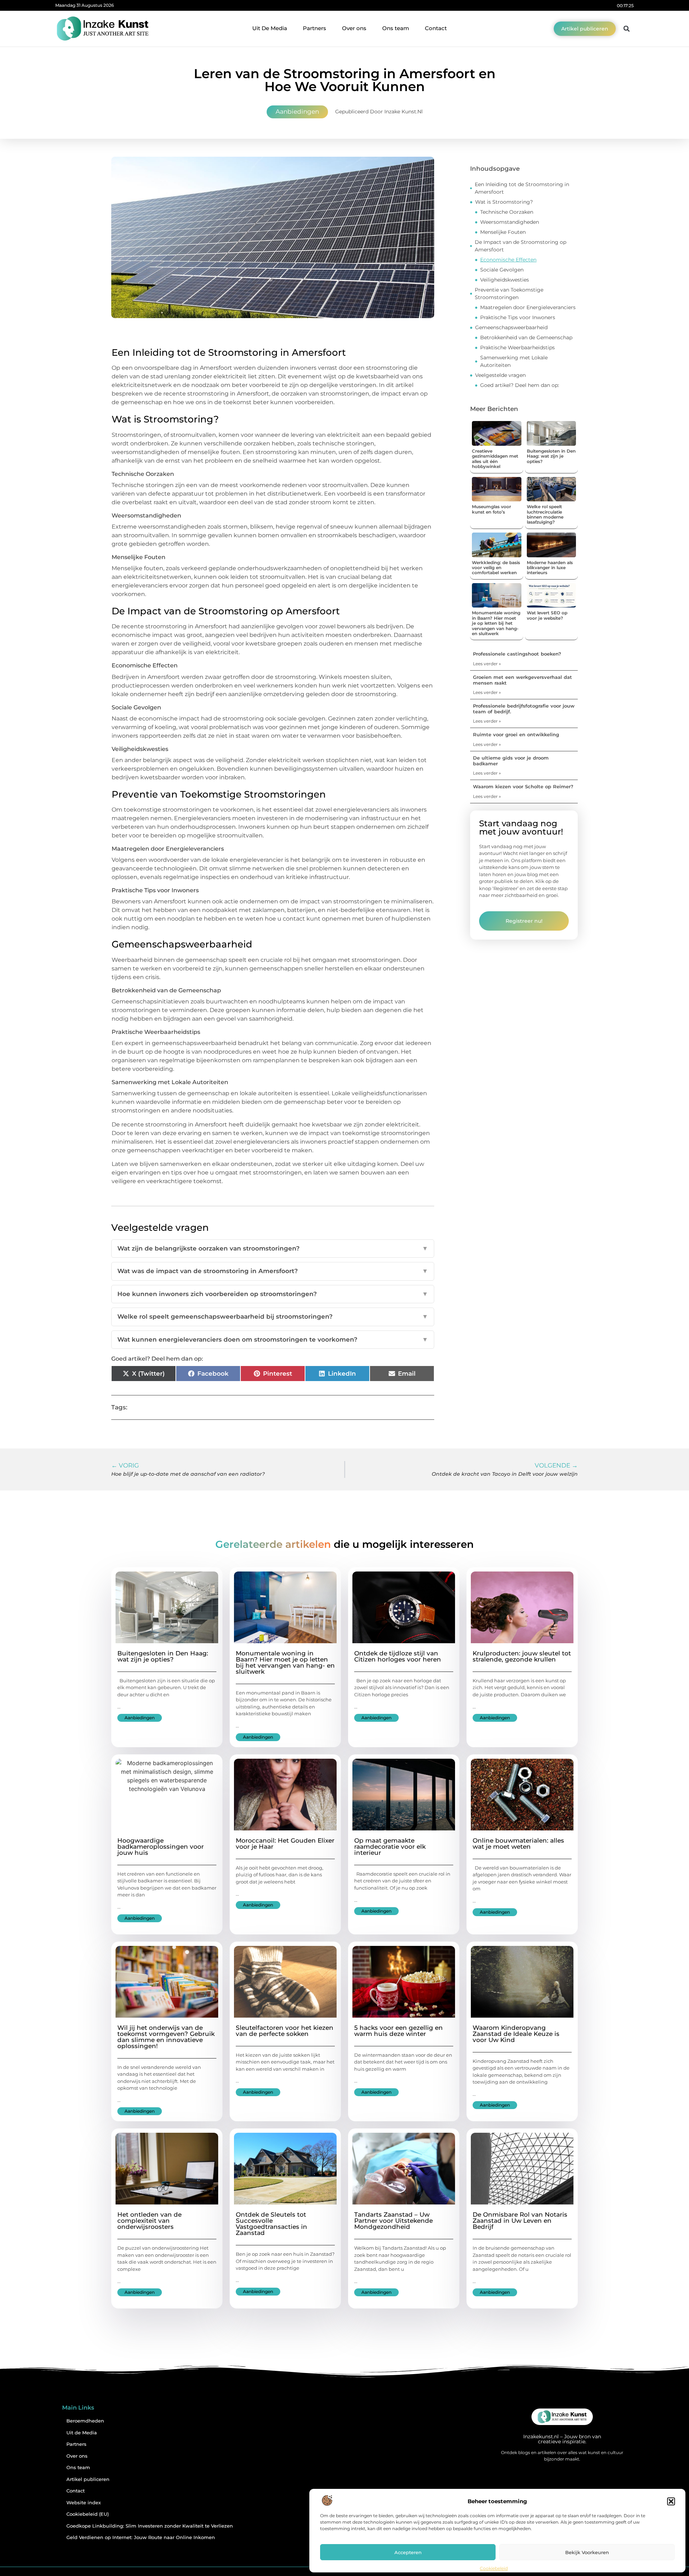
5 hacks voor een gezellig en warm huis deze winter (399, 2031)
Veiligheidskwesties (505, 280)
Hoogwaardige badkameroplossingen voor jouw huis (161, 1847)
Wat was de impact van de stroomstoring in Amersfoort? (273, 1271)
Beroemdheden (85, 2421)
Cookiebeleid (494, 2568)
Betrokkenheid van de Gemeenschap (526, 337)
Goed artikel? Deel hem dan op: (520, 385)
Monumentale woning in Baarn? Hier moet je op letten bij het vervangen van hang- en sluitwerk (496, 623)
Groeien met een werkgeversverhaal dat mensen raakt (522, 680)
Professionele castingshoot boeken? (517, 654)
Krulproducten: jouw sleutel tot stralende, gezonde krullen (522, 1656)
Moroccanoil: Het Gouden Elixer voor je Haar (285, 1844)
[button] (671, 2501)
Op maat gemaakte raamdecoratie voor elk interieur (390, 1847)
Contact (436, 28)
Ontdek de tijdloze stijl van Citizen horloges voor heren (398, 1656)
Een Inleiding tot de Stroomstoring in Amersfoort (522, 188)
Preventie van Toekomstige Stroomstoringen (509, 294)
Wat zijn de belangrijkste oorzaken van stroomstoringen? (273, 1248)
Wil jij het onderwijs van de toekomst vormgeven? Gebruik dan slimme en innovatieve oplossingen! (166, 2037)
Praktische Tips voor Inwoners (518, 317)
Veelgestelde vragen (500, 375)
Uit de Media (82, 2433)
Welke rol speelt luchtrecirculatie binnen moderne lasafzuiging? (545, 514)
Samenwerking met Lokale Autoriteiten (514, 361)
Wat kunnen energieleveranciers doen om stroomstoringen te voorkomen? (273, 1339)
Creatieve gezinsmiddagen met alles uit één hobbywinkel (495, 459)
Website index (84, 2503)
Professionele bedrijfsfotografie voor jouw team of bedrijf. (524, 709)
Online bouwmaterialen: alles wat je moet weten (518, 1844)
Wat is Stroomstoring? (504, 202)
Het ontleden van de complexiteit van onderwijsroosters (149, 2221)
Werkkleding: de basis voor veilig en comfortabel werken (496, 568)
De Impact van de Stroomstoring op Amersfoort (521, 246)
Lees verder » (487, 664)
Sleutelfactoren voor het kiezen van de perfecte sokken (285, 2031)
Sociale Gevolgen (502, 270)
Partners (315, 28)
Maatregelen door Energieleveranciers (528, 307)
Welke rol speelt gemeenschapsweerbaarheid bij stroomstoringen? (273, 1317)
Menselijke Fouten (503, 232)
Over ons (354, 28)
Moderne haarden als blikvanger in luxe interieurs (550, 568)
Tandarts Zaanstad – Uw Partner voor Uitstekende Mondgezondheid (393, 2221)
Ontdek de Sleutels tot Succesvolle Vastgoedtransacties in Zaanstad (271, 2224)
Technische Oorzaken (507, 212)
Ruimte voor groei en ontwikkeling (516, 734)
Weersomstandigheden (510, 222)
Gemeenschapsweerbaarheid (511, 327)
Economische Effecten (508, 260)
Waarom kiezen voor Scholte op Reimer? (523, 786)
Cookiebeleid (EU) (88, 2514)
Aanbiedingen (297, 112)
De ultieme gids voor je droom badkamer (511, 761)
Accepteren (408, 2552)
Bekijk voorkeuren (587, 2552)
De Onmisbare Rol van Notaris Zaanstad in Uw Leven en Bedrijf (520, 2221)
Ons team (396, 28)
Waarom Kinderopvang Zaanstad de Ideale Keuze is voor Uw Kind (516, 2034)
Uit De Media (270, 28)
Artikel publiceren (88, 2479)
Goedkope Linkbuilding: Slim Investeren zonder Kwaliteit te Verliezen (150, 2526)
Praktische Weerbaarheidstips (517, 348)
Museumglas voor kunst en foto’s (491, 509)
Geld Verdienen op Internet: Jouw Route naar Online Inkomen (141, 2537)
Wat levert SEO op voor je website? (547, 615)
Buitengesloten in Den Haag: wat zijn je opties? (551, 456)
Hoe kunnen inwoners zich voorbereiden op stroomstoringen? (273, 1294)
